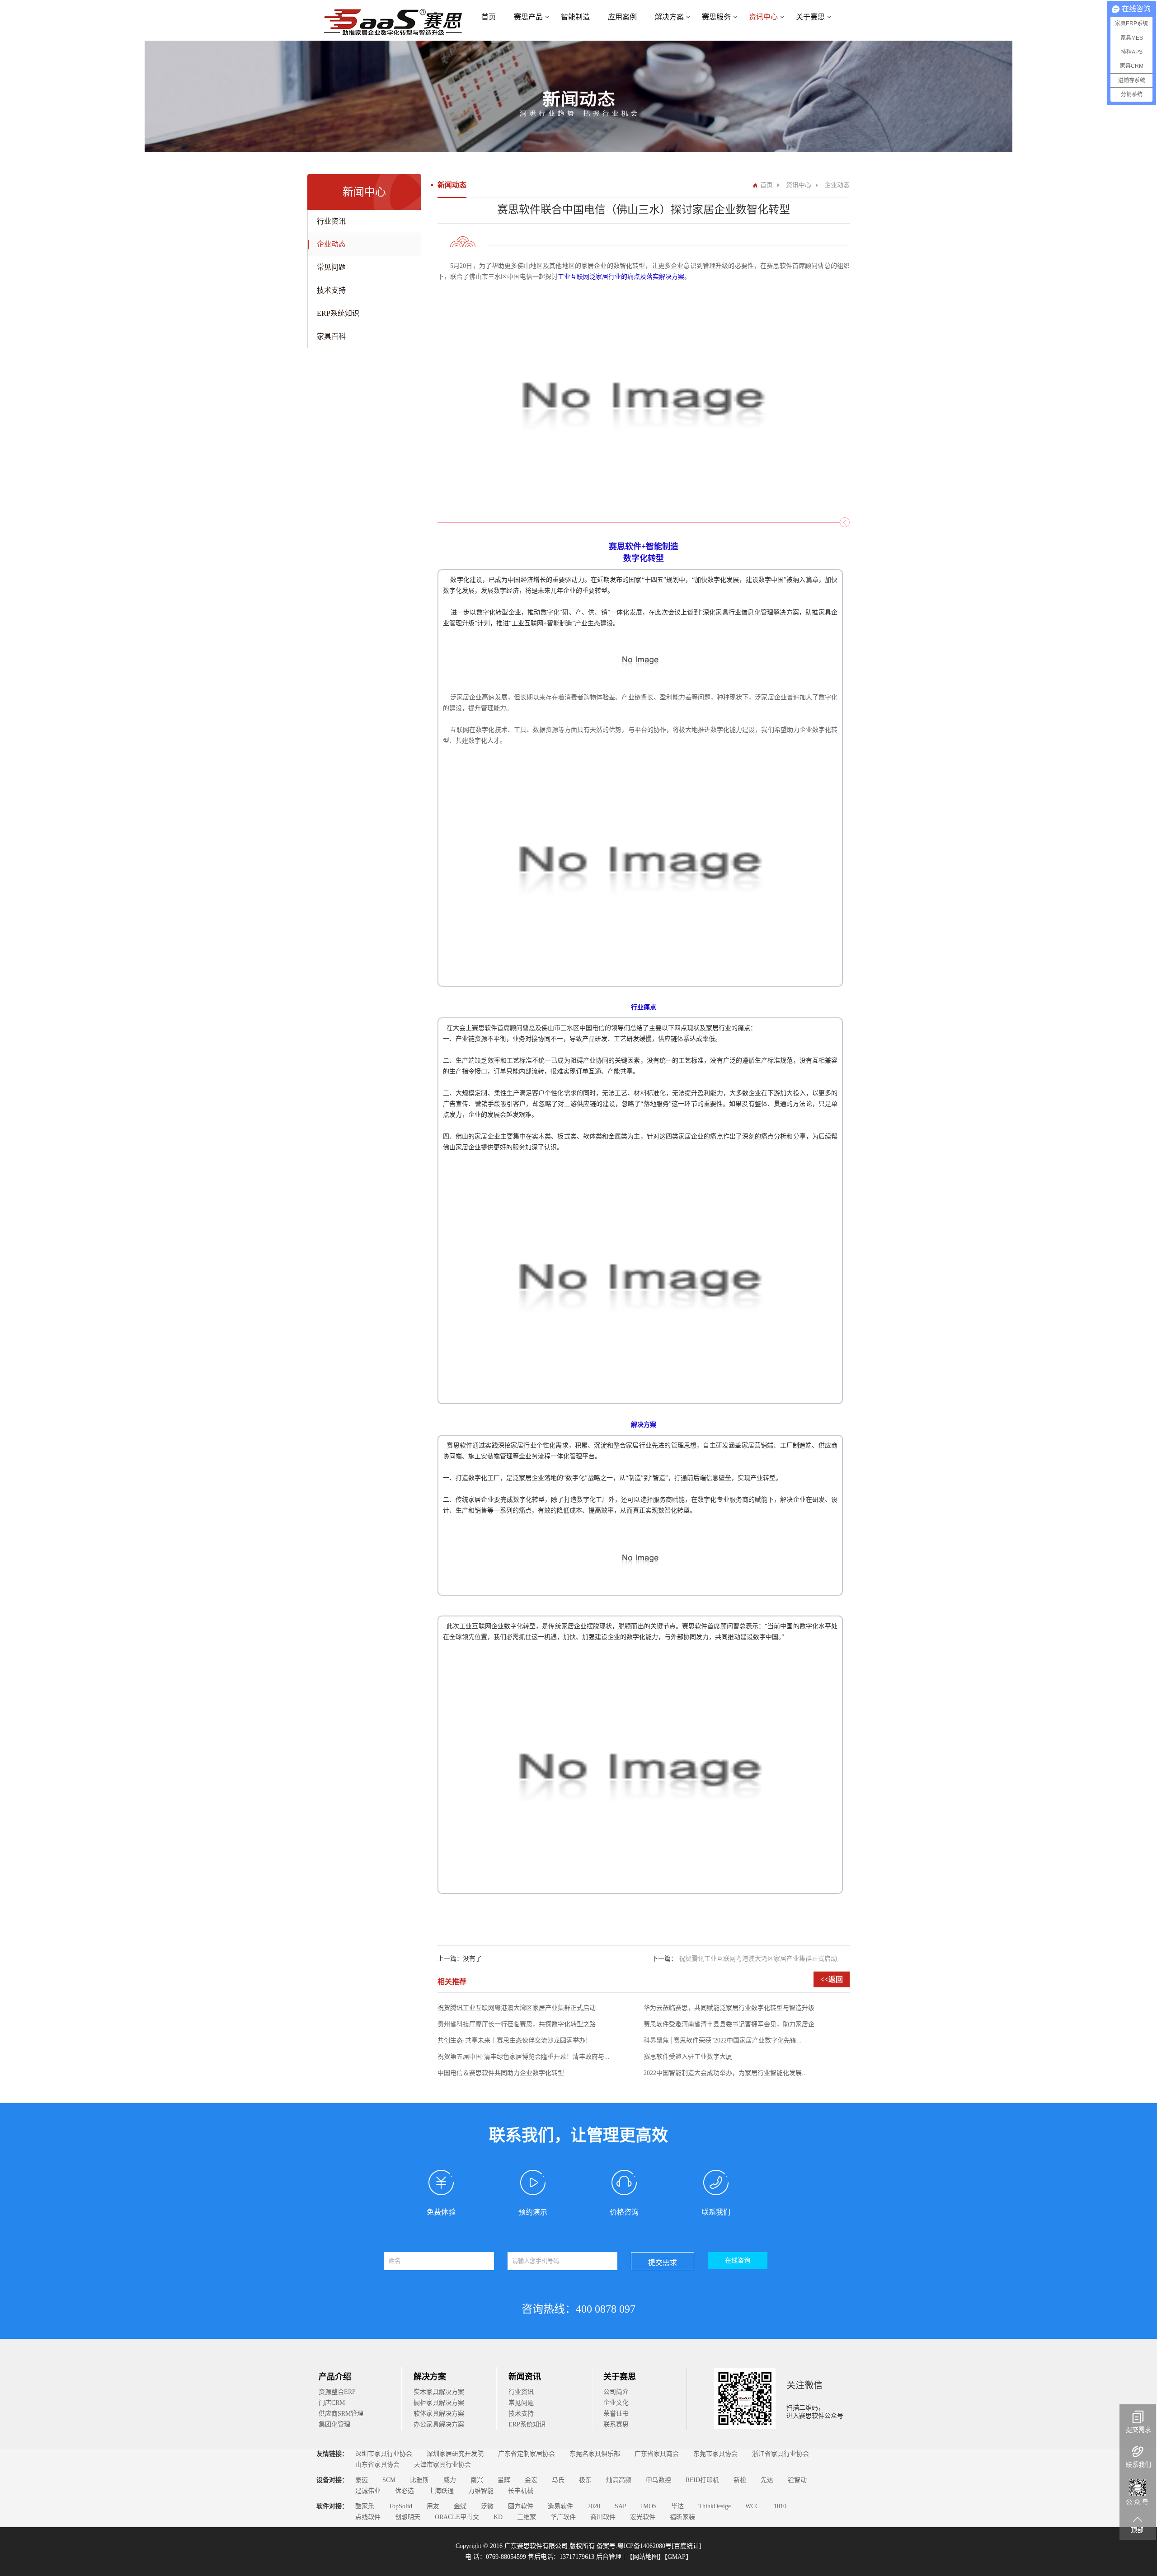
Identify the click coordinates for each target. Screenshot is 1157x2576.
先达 (767, 2480)
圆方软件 (521, 2506)
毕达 (677, 2506)
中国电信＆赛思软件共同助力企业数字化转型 (501, 2073)
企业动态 (331, 244)
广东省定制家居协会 (527, 2454)
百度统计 (687, 2546)
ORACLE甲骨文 (457, 2517)
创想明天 (408, 2517)
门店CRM (332, 2403)
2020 (594, 2506)
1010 (780, 2506)
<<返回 (832, 1979)
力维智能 (481, 2491)
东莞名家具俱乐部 (595, 2454)
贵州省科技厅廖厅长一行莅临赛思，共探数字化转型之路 (517, 2024)
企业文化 (616, 2403)
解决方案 (669, 17)
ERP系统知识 (338, 313)
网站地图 (645, 2557)
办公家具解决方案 (439, 2424)
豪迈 (362, 2480)
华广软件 (563, 2517)
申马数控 (658, 2480)
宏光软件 (643, 2517)
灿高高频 (619, 2480)
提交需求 (663, 2263)
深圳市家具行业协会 (384, 2454)
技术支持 (331, 290)
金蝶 (460, 2506)
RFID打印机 (702, 2480)
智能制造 (575, 17)
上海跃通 (441, 2491)
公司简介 (616, 2392)
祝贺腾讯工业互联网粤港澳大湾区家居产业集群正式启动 (758, 1959)
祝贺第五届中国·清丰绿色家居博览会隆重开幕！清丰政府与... (524, 2057)
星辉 (504, 2480)
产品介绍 (335, 2377)
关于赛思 (620, 2377)
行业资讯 (331, 221)
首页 (489, 17)
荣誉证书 (616, 2414)
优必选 (404, 2491)
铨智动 (797, 2480)
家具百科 (331, 336)
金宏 (531, 2480)
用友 (433, 2506)
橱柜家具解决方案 (439, 2403)
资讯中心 (763, 17)
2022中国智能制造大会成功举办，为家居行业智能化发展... (725, 2073)
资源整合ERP (337, 2392)
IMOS (649, 2506)
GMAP (677, 2557)
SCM (389, 2480)
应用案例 (622, 17)
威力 (450, 2480)
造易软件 (560, 2506)
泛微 (487, 2506)
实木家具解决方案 (439, 2392)
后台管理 (610, 2557)
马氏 (558, 2480)
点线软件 (368, 2517)
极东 (585, 2480)
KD (498, 2517)
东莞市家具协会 (715, 2454)
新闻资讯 (525, 2377)
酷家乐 (365, 2506)
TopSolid (400, 2506)
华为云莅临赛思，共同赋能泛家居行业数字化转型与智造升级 (729, 2008)
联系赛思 (616, 2424)
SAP (621, 2506)
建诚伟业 (368, 2491)
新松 (740, 2480)
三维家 (527, 2517)
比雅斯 (419, 2480)
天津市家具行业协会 (442, 2465)
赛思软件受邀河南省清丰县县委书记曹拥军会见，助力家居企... (732, 2024)
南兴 (477, 2480)
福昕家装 (682, 2517)
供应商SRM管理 (341, 2414)
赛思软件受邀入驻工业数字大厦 (688, 2057)
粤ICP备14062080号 (644, 2546)
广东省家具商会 (657, 2454)
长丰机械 (521, 2491)
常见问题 (331, 267)
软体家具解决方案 (439, 2414)
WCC (752, 2506)
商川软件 (603, 2517)
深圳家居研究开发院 (455, 2454)
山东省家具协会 (377, 2465)
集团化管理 (334, 2424)
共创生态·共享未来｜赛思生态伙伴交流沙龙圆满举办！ (515, 2040)
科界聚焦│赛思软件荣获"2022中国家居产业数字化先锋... (723, 2040)
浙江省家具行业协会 (781, 2454)
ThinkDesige (715, 2506)
